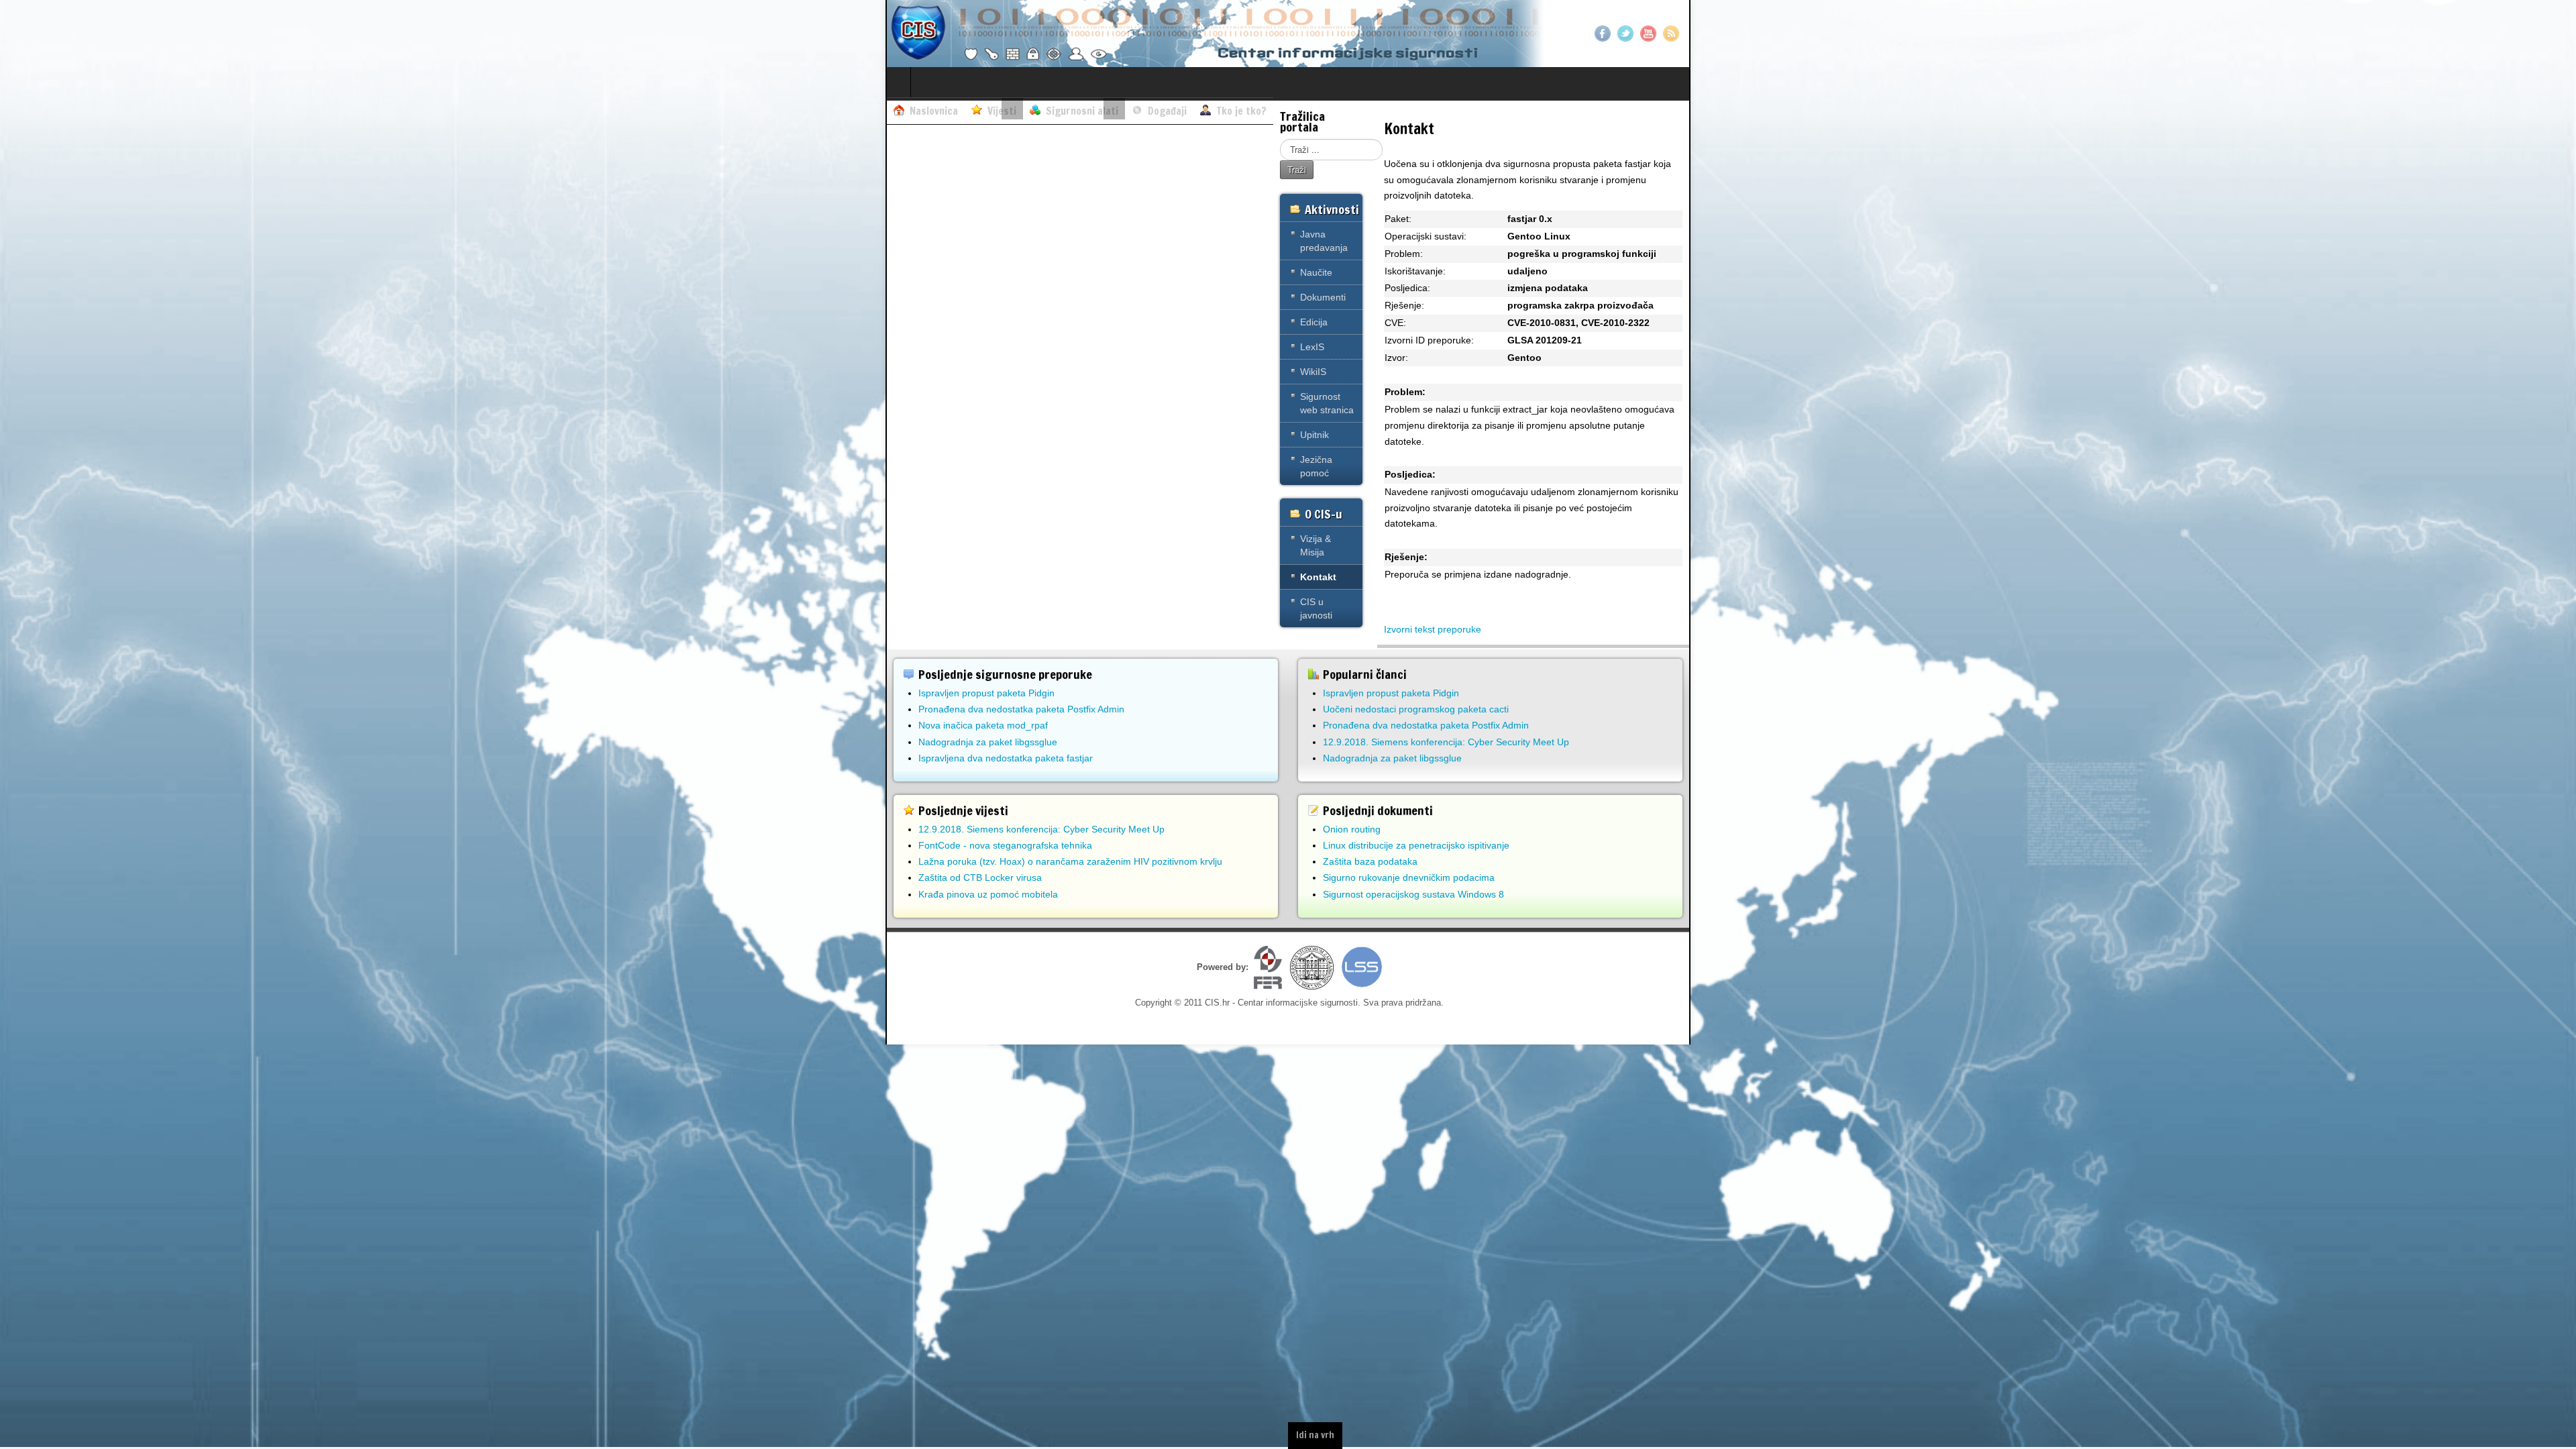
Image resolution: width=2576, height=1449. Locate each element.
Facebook (1603, 34)
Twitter (1625, 34)
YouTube (1648, 34)
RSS (1671, 34)
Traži (1297, 169)
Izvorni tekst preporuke (1433, 629)
